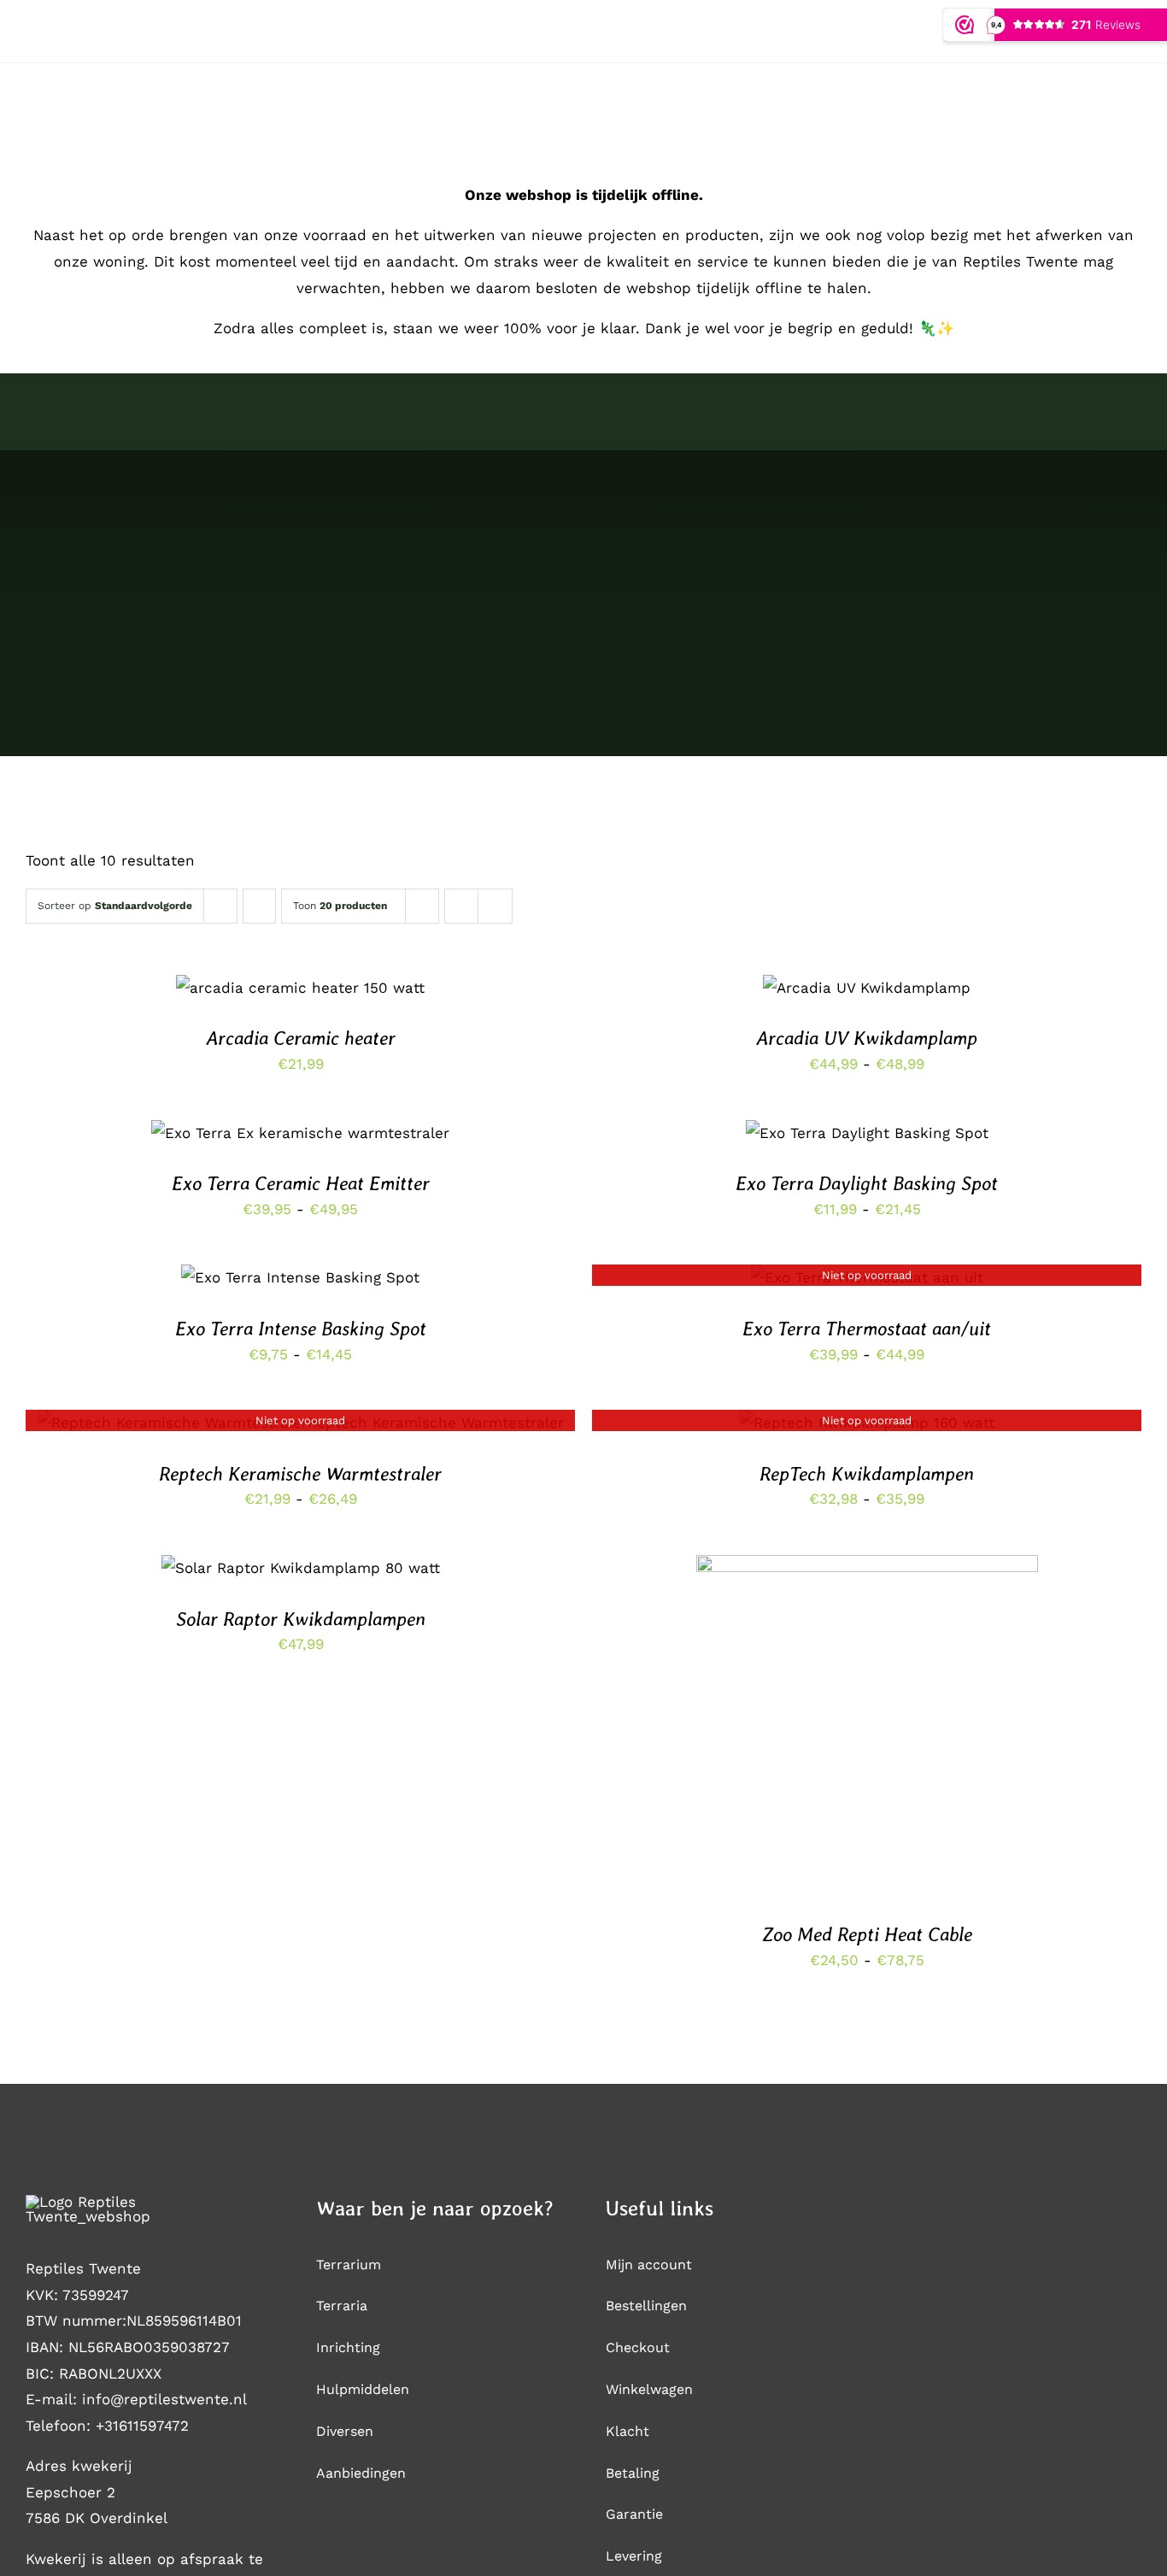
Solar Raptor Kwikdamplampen (301, 1619)
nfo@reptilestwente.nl (167, 2399)
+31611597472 (142, 2426)
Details (374, 992)
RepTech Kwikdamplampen (867, 1474)
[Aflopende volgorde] (259, 906)
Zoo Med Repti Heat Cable (867, 1934)
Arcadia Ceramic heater (301, 1038)
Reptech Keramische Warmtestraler (300, 1474)
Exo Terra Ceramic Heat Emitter (301, 1183)
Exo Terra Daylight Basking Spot (867, 1183)
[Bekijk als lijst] (495, 906)
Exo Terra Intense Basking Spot (301, 1329)
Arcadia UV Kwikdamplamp (867, 1038)
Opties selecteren (260, 992)
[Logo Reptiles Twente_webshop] (124, 2202)
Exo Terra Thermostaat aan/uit (867, 1329)
